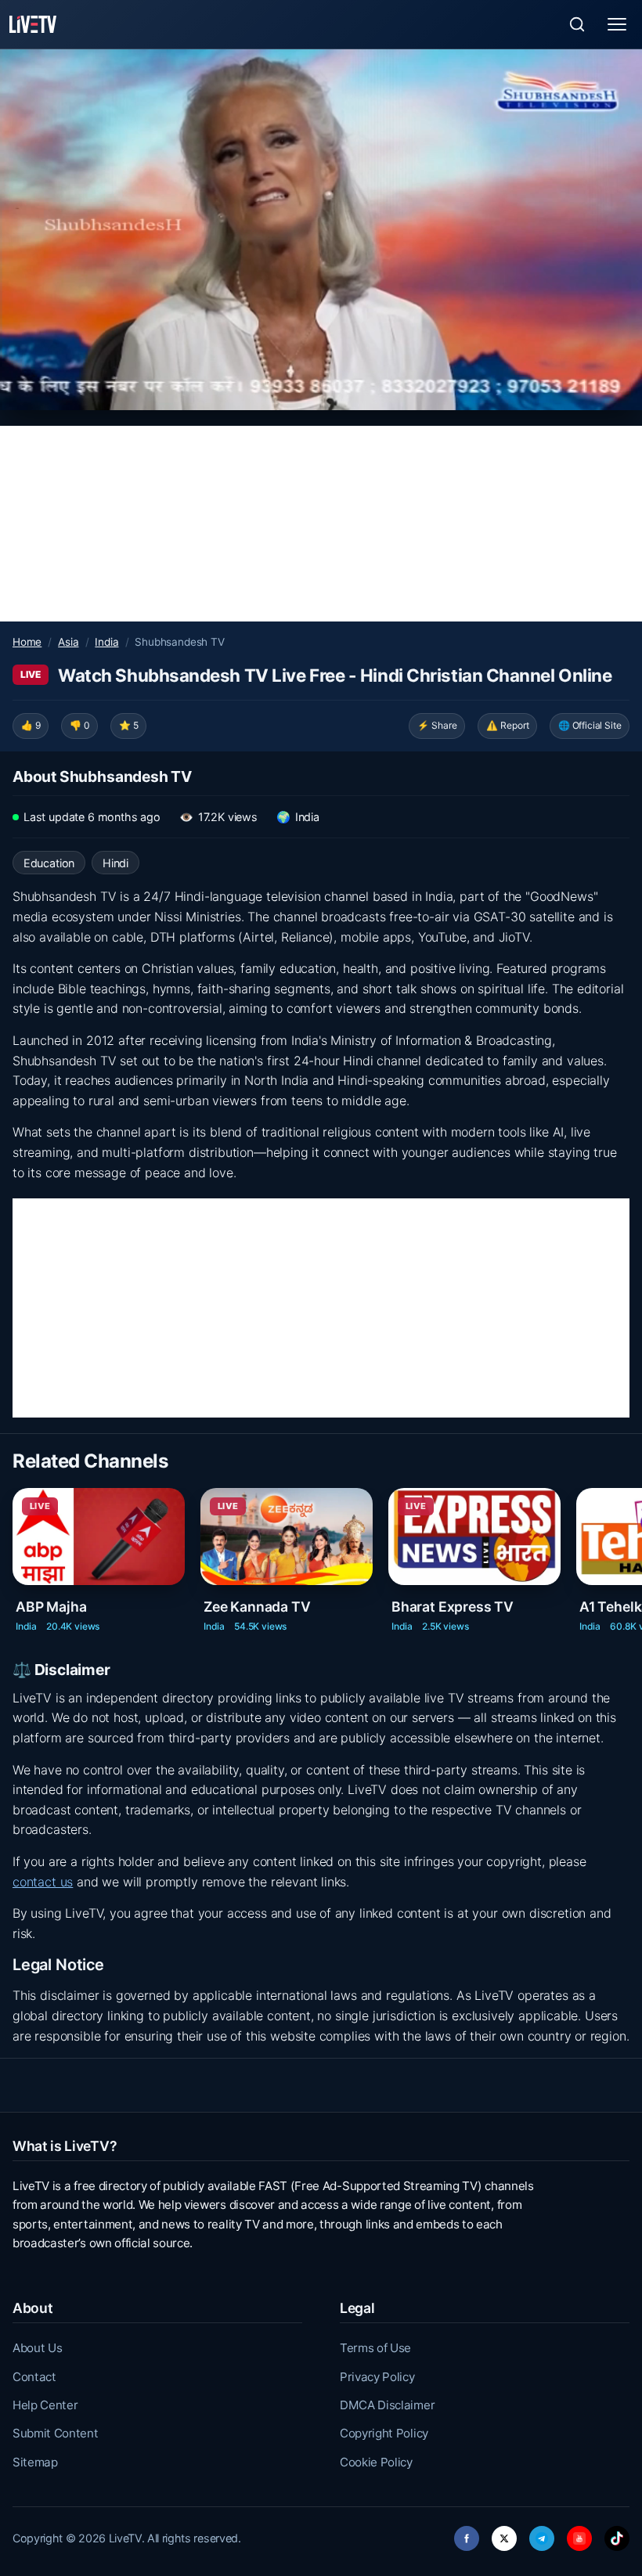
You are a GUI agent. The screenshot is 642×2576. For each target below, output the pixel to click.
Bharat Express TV (453, 1607)
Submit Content (56, 2433)
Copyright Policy (384, 2433)
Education (49, 863)
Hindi (115, 863)
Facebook (467, 2534)
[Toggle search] (577, 24)
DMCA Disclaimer (387, 2405)
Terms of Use (375, 2348)
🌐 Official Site (590, 725)
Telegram (542, 2534)
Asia (68, 642)
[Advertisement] (321, 524)
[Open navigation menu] (617, 24)
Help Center (45, 2405)
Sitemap (35, 2462)
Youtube (579, 2534)
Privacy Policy (377, 2377)
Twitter (504, 2534)
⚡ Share (437, 725)
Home (27, 642)
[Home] (33, 24)
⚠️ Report (508, 725)
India (106, 642)
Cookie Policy (376, 2462)
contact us (43, 1882)
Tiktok (617, 2534)
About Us (37, 2348)
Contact (34, 2377)
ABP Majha (51, 1607)
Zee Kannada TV (257, 1607)
